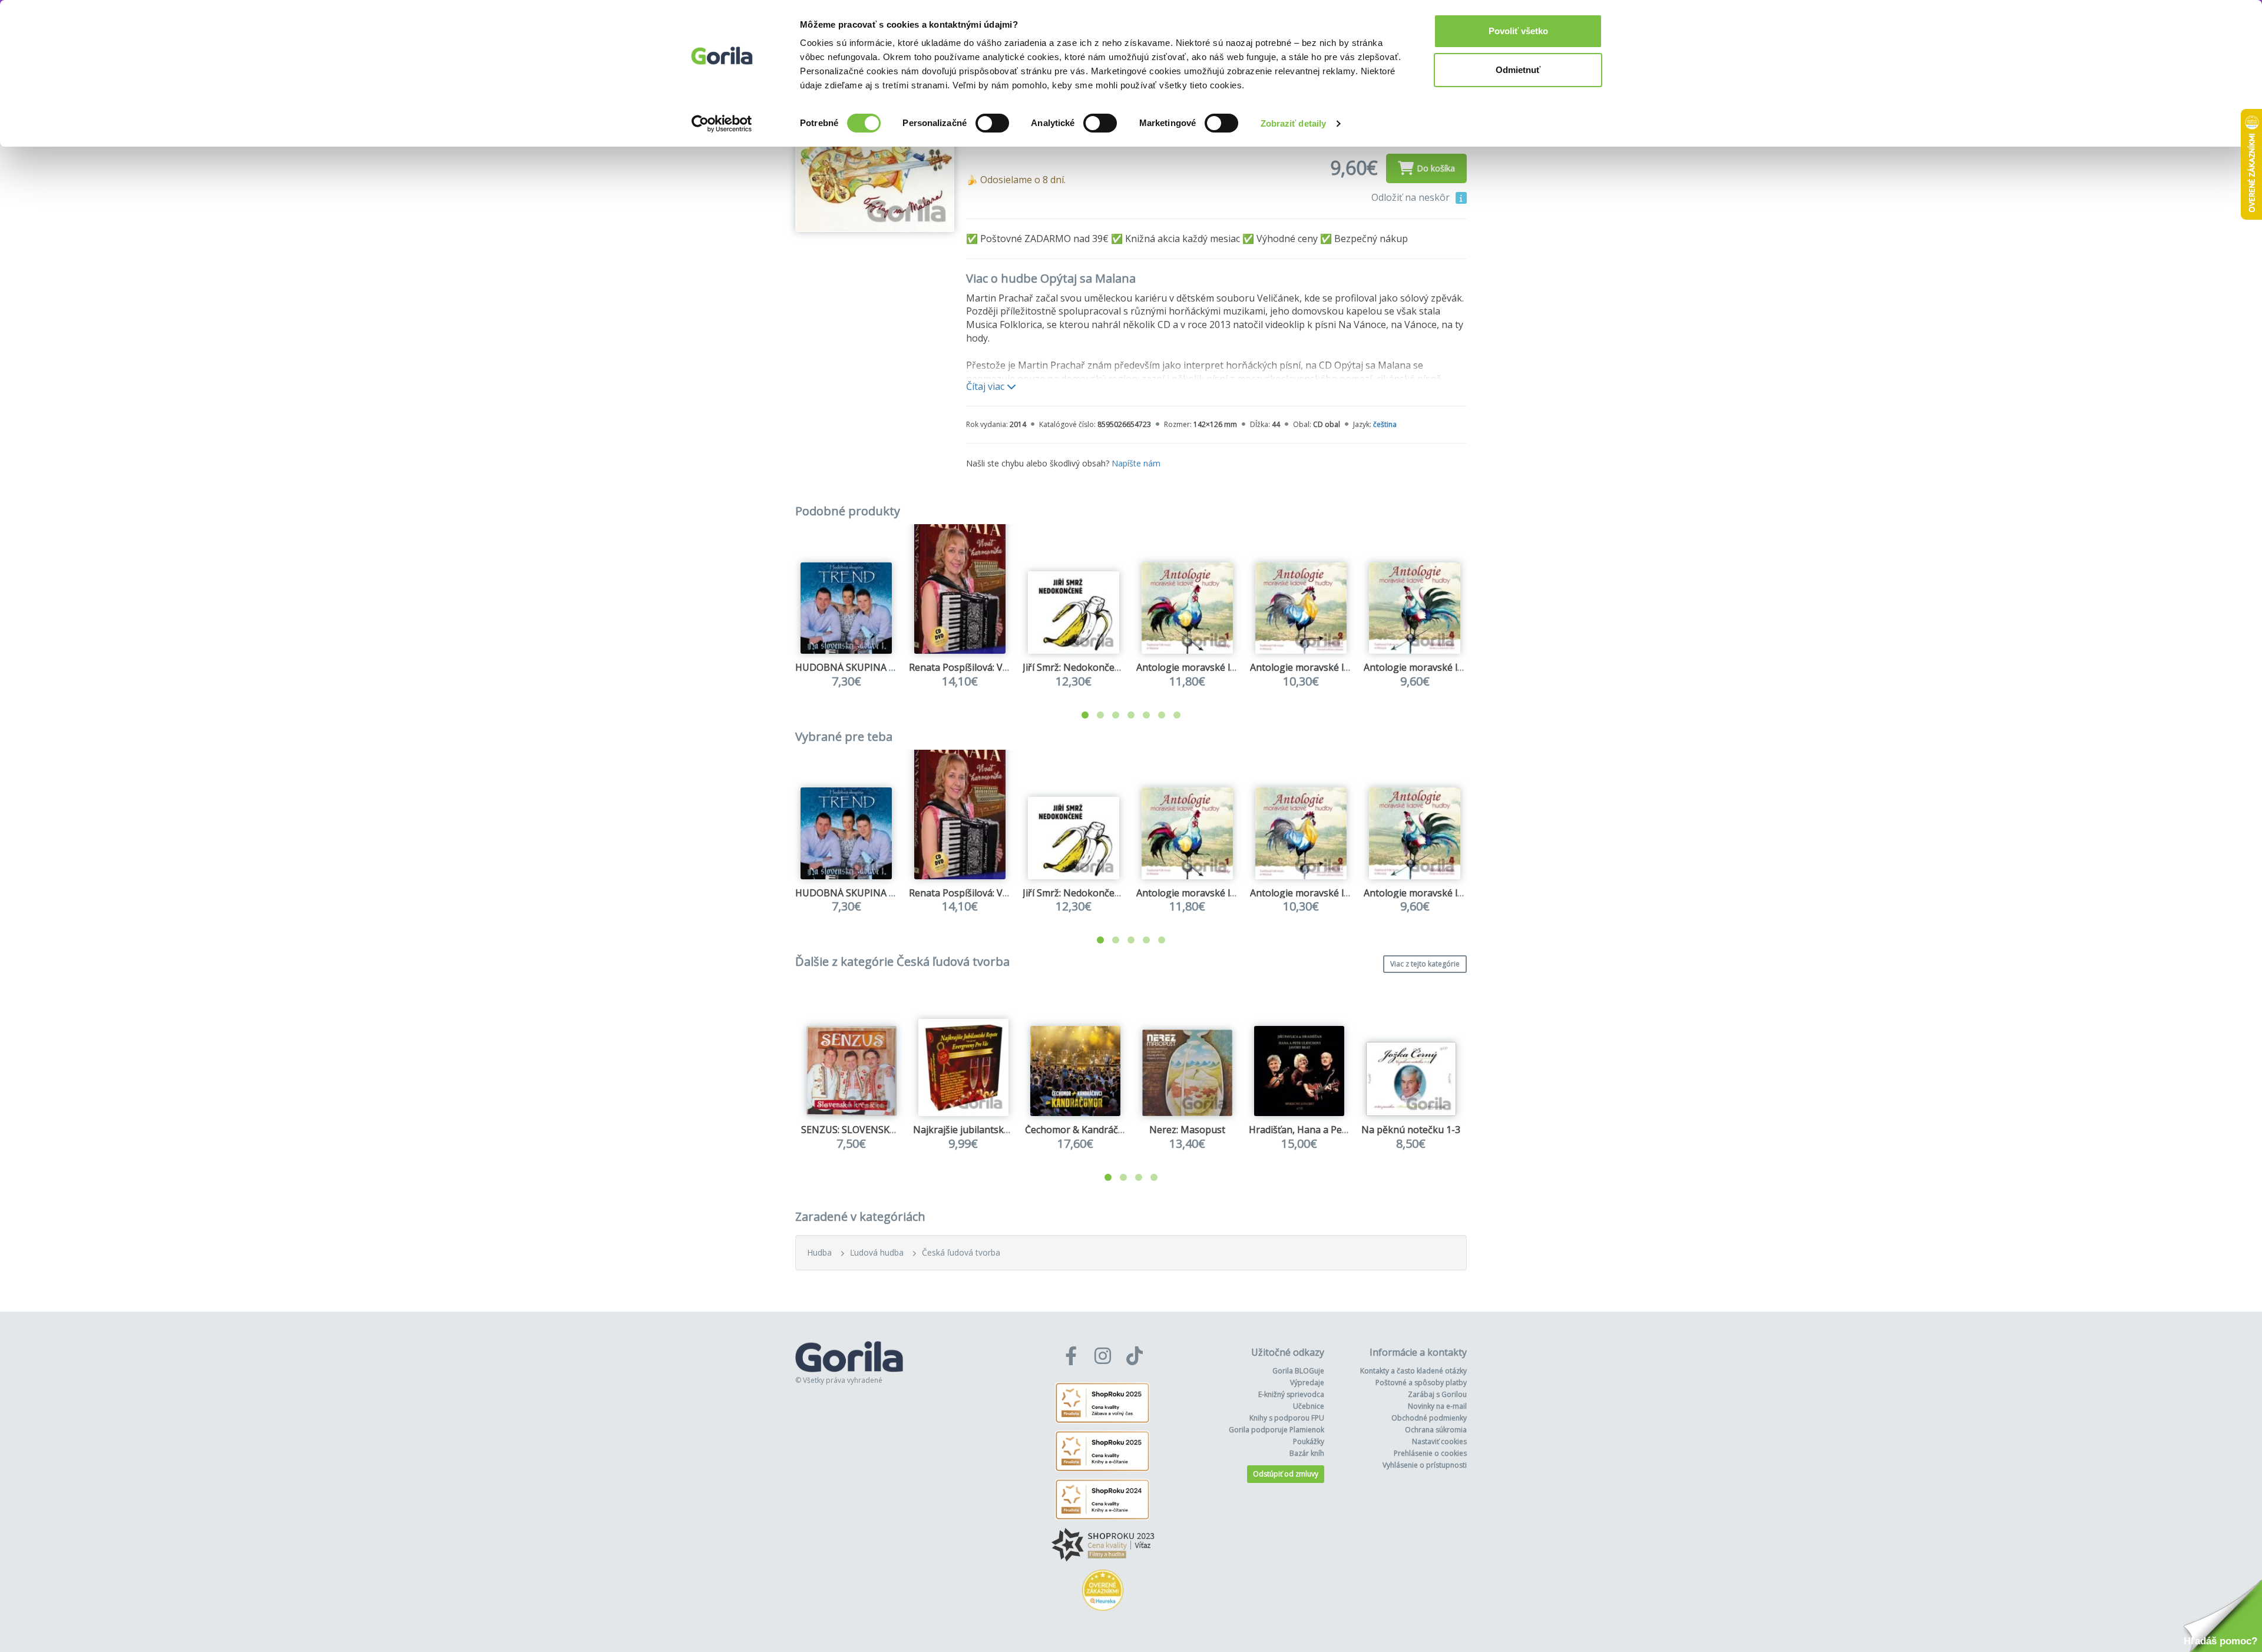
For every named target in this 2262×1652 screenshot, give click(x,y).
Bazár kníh (1307, 1453)
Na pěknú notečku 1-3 (1411, 1130)
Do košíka (1436, 168)
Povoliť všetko (1518, 31)
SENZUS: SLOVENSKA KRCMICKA (873, 1130)
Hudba (819, 1252)
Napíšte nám (1136, 463)
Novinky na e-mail (1437, 1406)
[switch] (992, 123)
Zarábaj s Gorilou (1437, 1394)
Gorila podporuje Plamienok (1276, 1430)
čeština (1385, 424)
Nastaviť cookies (1439, 1441)
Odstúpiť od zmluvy (1286, 1474)
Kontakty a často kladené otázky (1413, 1371)
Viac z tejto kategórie (1425, 964)
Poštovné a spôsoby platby (1421, 1383)
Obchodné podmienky (1429, 1418)
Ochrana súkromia (1436, 1430)
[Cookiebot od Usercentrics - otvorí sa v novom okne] (722, 124)
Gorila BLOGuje (1298, 1371)
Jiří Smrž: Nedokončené (1074, 667)
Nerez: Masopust (1187, 1130)
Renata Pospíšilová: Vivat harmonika (989, 667)
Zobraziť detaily (1294, 123)
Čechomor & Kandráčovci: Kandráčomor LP (1119, 1130)
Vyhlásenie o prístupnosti (1425, 1465)
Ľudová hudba (877, 1252)
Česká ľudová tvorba (961, 1252)
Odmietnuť (1518, 70)
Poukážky (1309, 1441)
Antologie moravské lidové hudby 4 (1441, 667)
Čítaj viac (986, 386)
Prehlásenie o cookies (1430, 1453)
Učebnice (1309, 1406)
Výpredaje (1307, 1383)
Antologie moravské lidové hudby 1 (1214, 667)
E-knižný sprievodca (1291, 1394)
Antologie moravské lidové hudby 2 (1327, 667)
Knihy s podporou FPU (1287, 1418)
